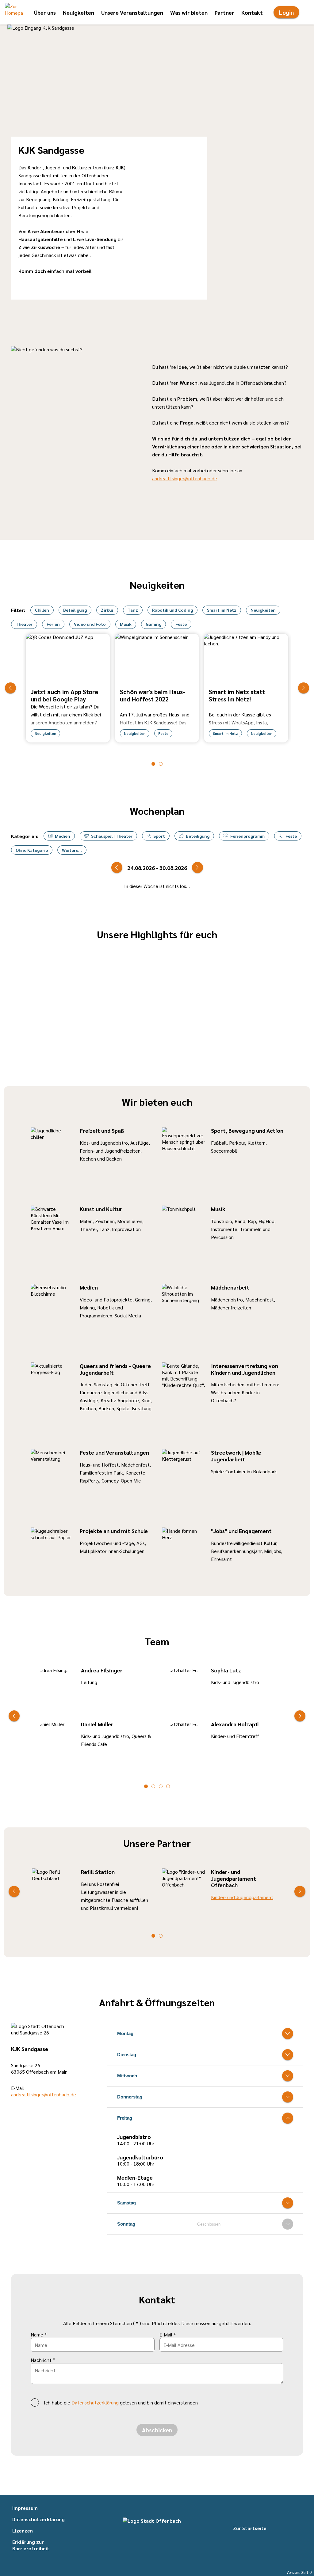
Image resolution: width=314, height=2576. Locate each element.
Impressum (25, 2508)
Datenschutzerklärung (95, 2402)
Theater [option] (24, 624)
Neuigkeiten (78, 12)
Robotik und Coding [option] (172, 610)
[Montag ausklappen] (288, 2034)
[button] (14, 12)
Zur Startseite (250, 2528)
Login (286, 12)
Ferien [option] (53, 624)
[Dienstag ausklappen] (288, 2055)
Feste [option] (181, 624)
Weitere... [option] (72, 850)
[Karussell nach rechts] (304, 688)
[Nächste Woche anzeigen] (197, 867)
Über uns (45, 12)
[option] (68, 688)
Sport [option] (159, 836)
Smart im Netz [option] (222, 610)
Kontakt (252, 12)
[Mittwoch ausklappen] (288, 2076)
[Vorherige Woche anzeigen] (117, 867)
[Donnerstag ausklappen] (288, 2097)
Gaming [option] (153, 624)
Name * (39, 2334)
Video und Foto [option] (90, 624)
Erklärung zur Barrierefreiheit (31, 2545)
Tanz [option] (133, 610)
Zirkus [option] (107, 610)
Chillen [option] (42, 610)
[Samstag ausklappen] (288, 2203)
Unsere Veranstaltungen (132, 12)
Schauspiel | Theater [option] (112, 836)
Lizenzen (23, 2531)
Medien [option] (63, 836)
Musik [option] (126, 624)
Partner (224, 12)
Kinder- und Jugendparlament (242, 1897)
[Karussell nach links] (10, 688)
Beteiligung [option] (75, 610)
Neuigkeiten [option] (263, 610)
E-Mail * (168, 2334)
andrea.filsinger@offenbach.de (185, 478)
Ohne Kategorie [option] (32, 850)
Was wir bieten (189, 12)
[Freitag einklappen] (288, 2118)
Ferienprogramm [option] (247, 836)
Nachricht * (43, 2360)
